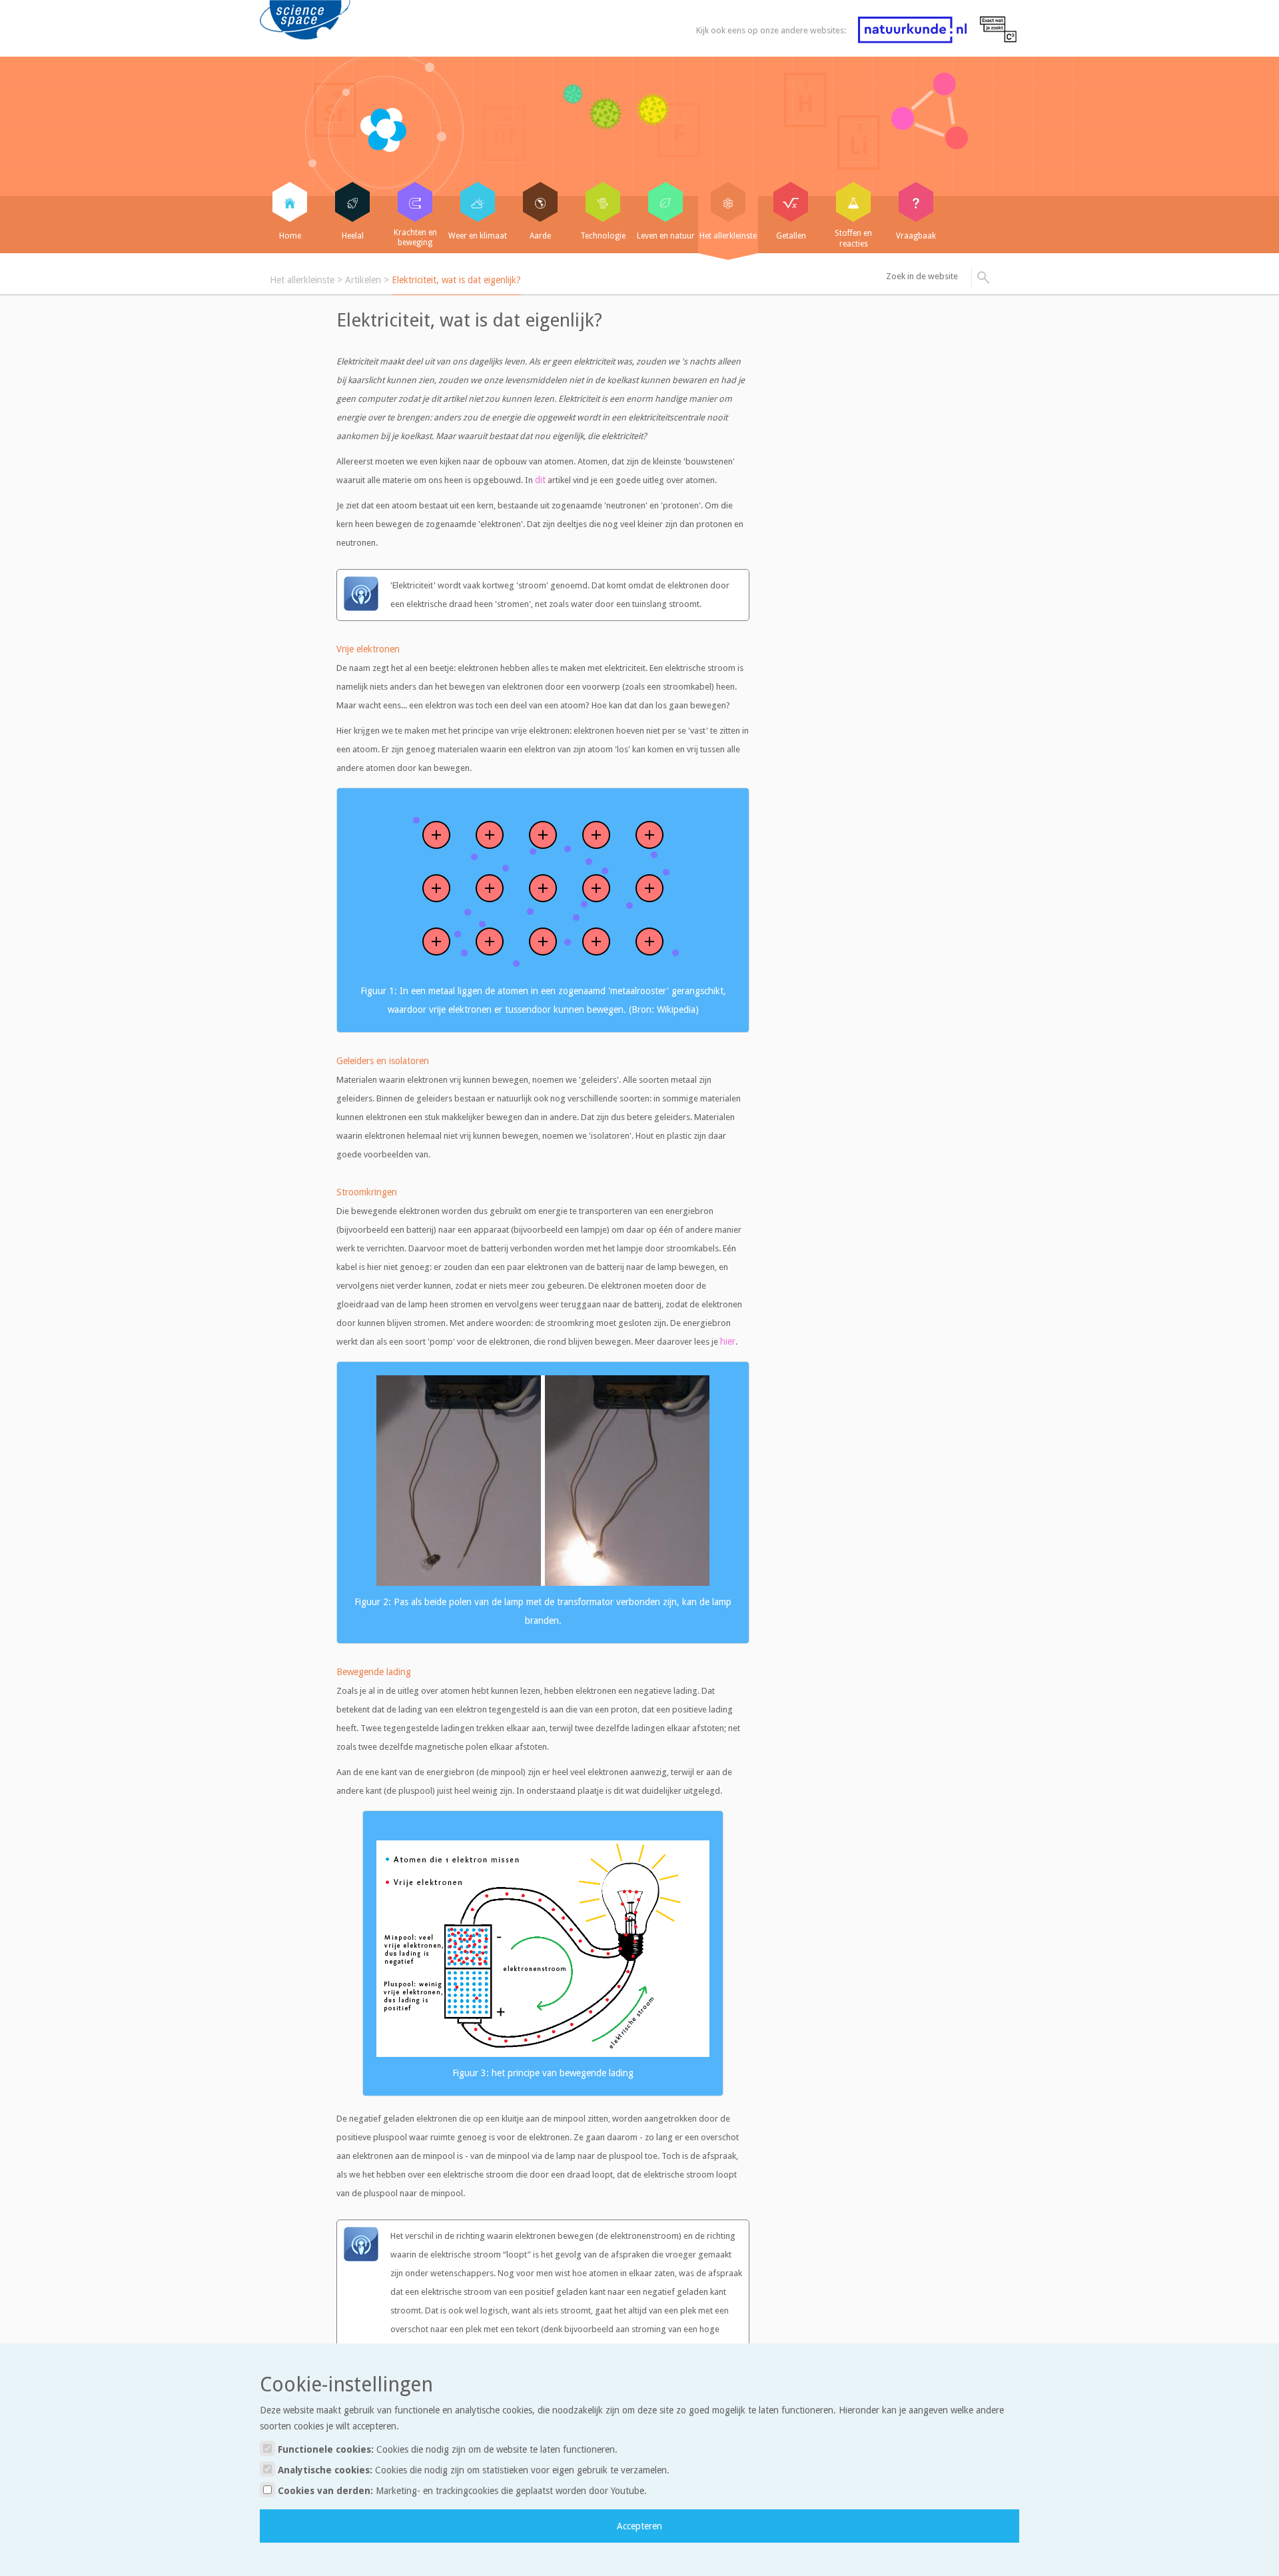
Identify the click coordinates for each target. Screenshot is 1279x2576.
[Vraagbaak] (916, 202)
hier (728, 1341)
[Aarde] (540, 202)
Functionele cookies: (446, 2449)
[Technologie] (603, 202)
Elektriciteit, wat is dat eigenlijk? (456, 280)
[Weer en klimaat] (478, 202)
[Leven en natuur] (665, 202)
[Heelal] (352, 202)
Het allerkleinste (302, 280)
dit (540, 480)
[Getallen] (791, 202)
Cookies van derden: (461, 2491)
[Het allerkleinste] (728, 202)
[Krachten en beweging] (415, 202)
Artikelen (363, 280)
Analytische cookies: (472, 2470)
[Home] (290, 202)
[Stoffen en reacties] (853, 202)
